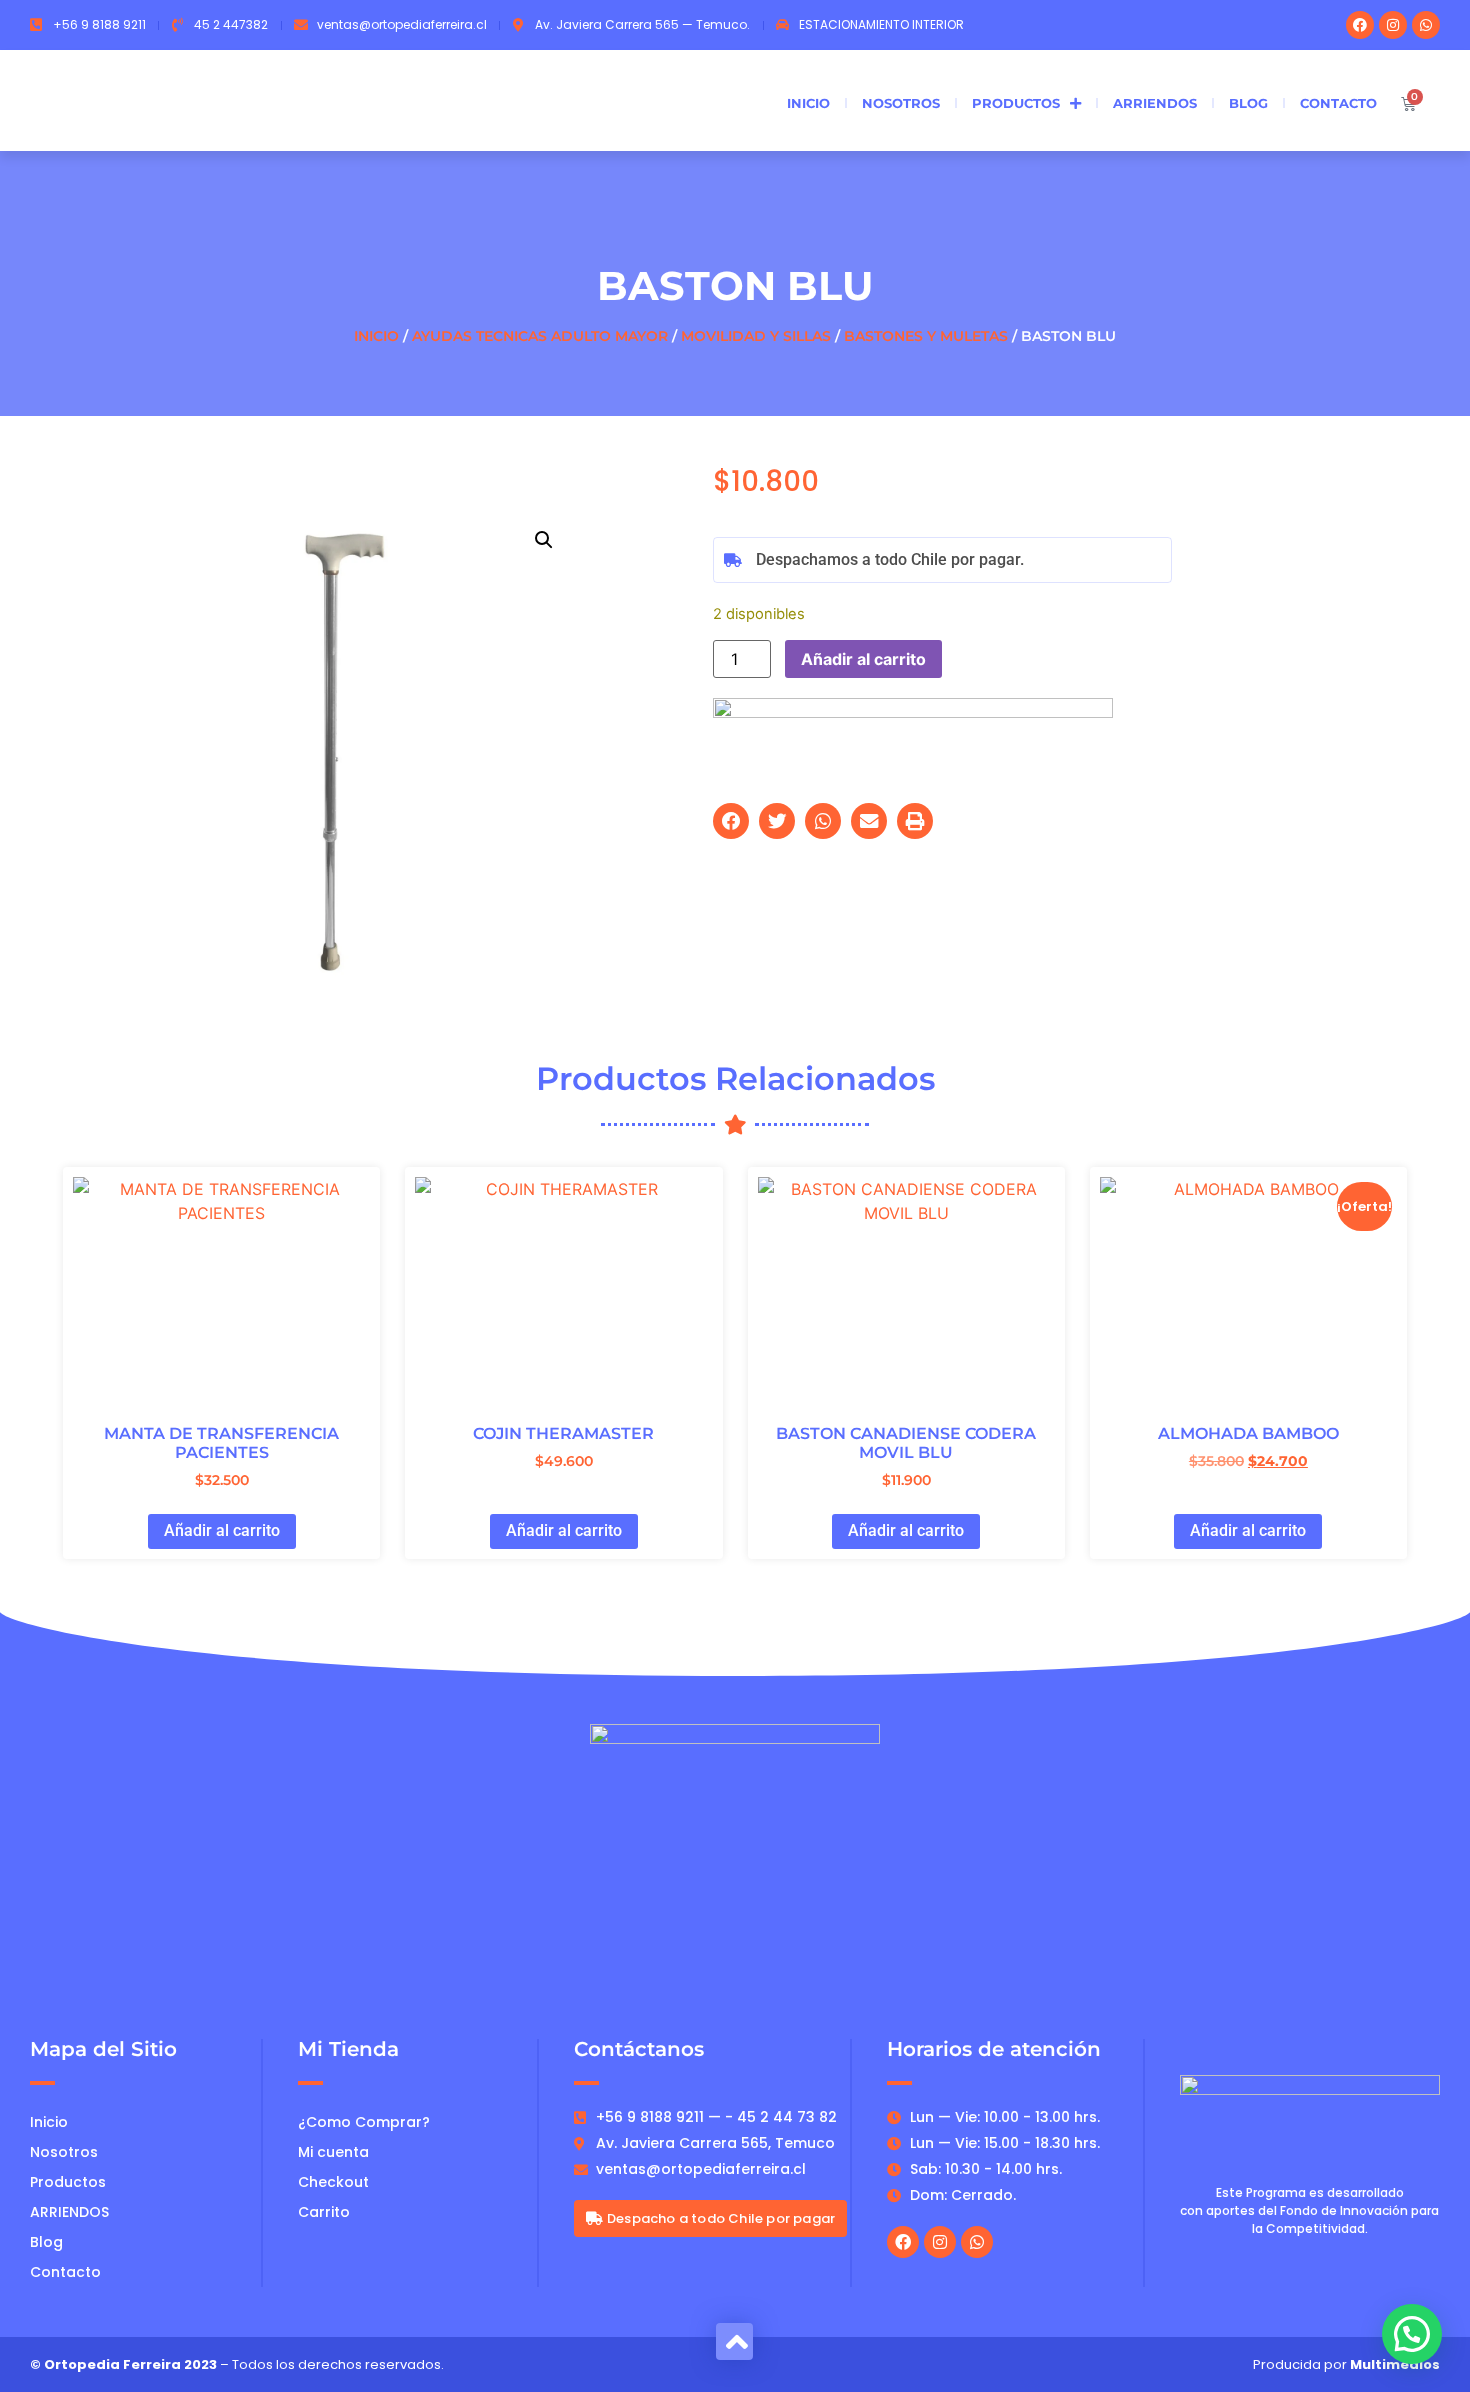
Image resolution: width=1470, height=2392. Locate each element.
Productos (1016, 103)
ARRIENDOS (1155, 103)
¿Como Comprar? (364, 2122)
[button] (544, 540)
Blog (1248, 103)
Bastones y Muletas (926, 336)
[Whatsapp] (1426, 25)
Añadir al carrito (863, 659)
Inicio (808, 103)
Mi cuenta (333, 2152)
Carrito (324, 2212)
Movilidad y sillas (756, 336)
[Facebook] (1360, 25)
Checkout (333, 2182)
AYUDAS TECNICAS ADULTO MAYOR (540, 336)
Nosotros (901, 103)
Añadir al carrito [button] (222, 1530)
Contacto (1338, 103)
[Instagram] (1393, 25)
